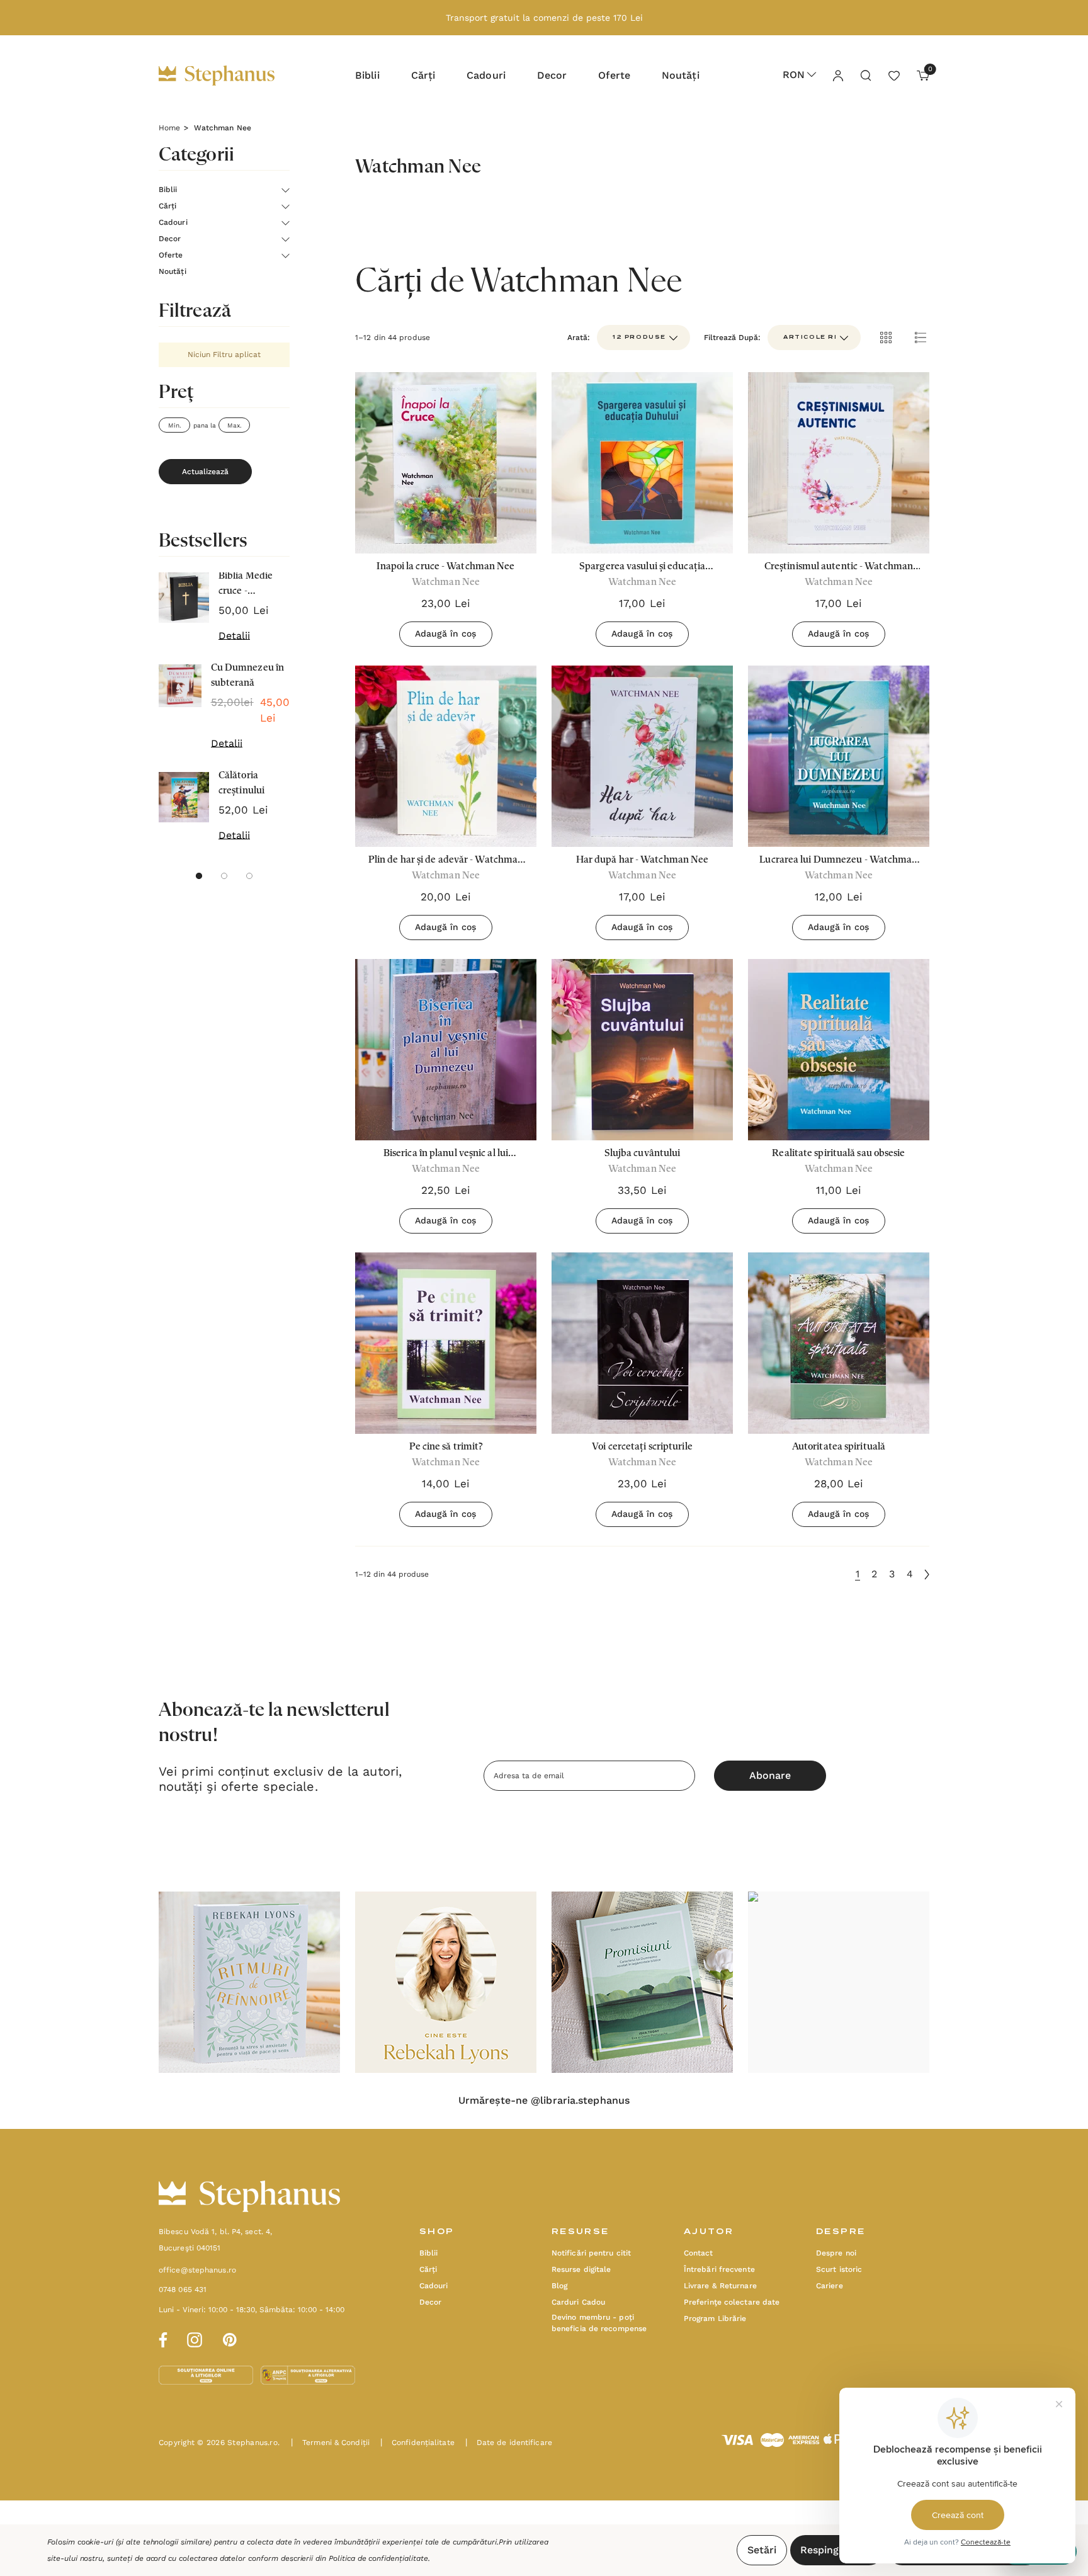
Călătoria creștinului (241, 783)
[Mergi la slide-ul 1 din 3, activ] (199, 876)
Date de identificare (509, 2443)
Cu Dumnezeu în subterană (247, 676)
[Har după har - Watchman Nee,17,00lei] (642, 756)
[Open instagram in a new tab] (195, 2338)
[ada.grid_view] (885, 338)
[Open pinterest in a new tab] (230, 2338)
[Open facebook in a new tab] (161, 2338)
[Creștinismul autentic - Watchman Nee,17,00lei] (839, 463)
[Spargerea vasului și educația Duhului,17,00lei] (642, 463)
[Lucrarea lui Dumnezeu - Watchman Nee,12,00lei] (839, 756)
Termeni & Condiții (330, 2443)
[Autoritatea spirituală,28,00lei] (839, 1343)
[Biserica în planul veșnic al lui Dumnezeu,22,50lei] (446, 1050)
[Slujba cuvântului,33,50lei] (642, 1050)
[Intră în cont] (837, 75)
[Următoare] (927, 1575)
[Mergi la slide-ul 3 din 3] (249, 876)
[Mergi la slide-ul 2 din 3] (224, 876)
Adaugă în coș (445, 633)
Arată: (579, 338)
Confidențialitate (417, 2443)
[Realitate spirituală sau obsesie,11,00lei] (839, 1050)
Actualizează (205, 472)
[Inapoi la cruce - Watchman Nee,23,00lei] (446, 463)
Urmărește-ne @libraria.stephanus (544, 2101)
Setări (762, 2550)
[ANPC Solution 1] (207, 2375)
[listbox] (814, 338)
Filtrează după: (732, 338)
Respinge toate (837, 2550)
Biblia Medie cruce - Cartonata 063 (250, 585)
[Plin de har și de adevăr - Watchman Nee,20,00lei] (446, 756)
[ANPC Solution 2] (308, 2375)
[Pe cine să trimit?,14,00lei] (446, 1343)
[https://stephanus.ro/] (229, 76)
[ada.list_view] (921, 338)
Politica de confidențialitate (378, 2558)
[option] (249, 1982)
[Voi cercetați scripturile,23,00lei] (642, 1343)
